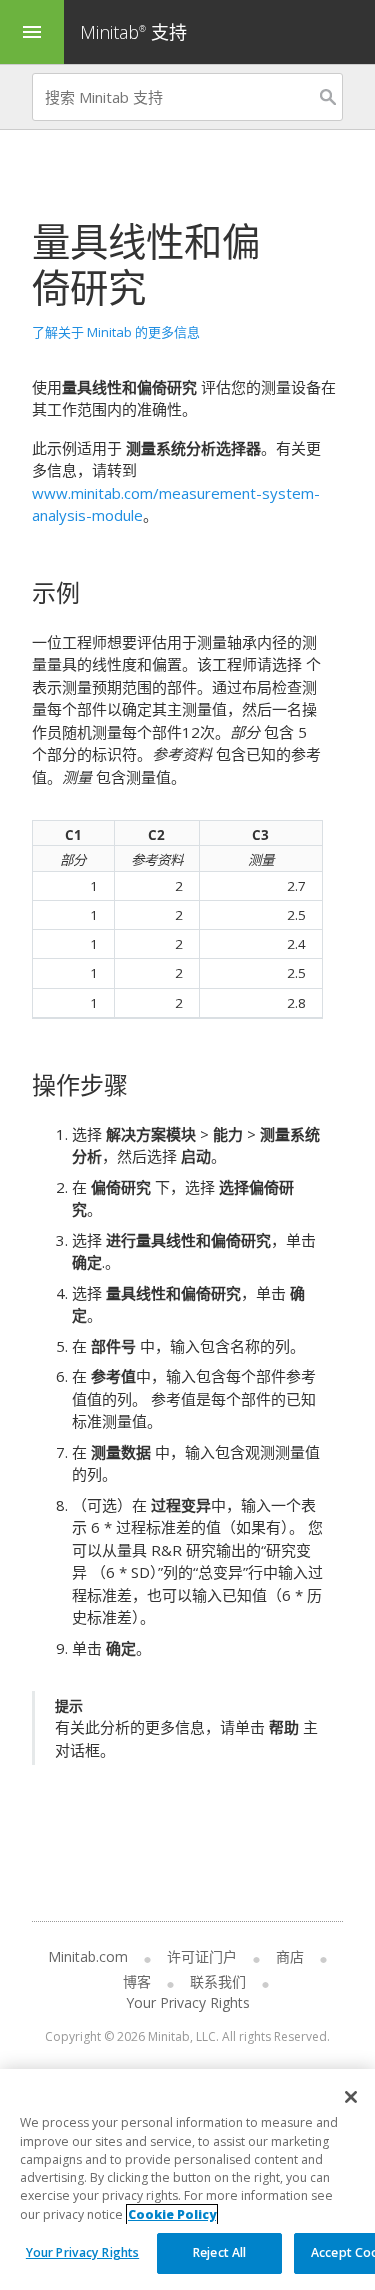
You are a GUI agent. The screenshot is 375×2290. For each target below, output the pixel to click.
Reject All (219, 2252)
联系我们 (218, 1981)
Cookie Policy (172, 2214)
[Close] (351, 2097)
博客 (137, 1981)
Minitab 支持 (133, 32)
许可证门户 (202, 1956)
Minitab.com (88, 1956)
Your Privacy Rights (82, 2252)
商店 (290, 1956)
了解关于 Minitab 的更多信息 (116, 332)
